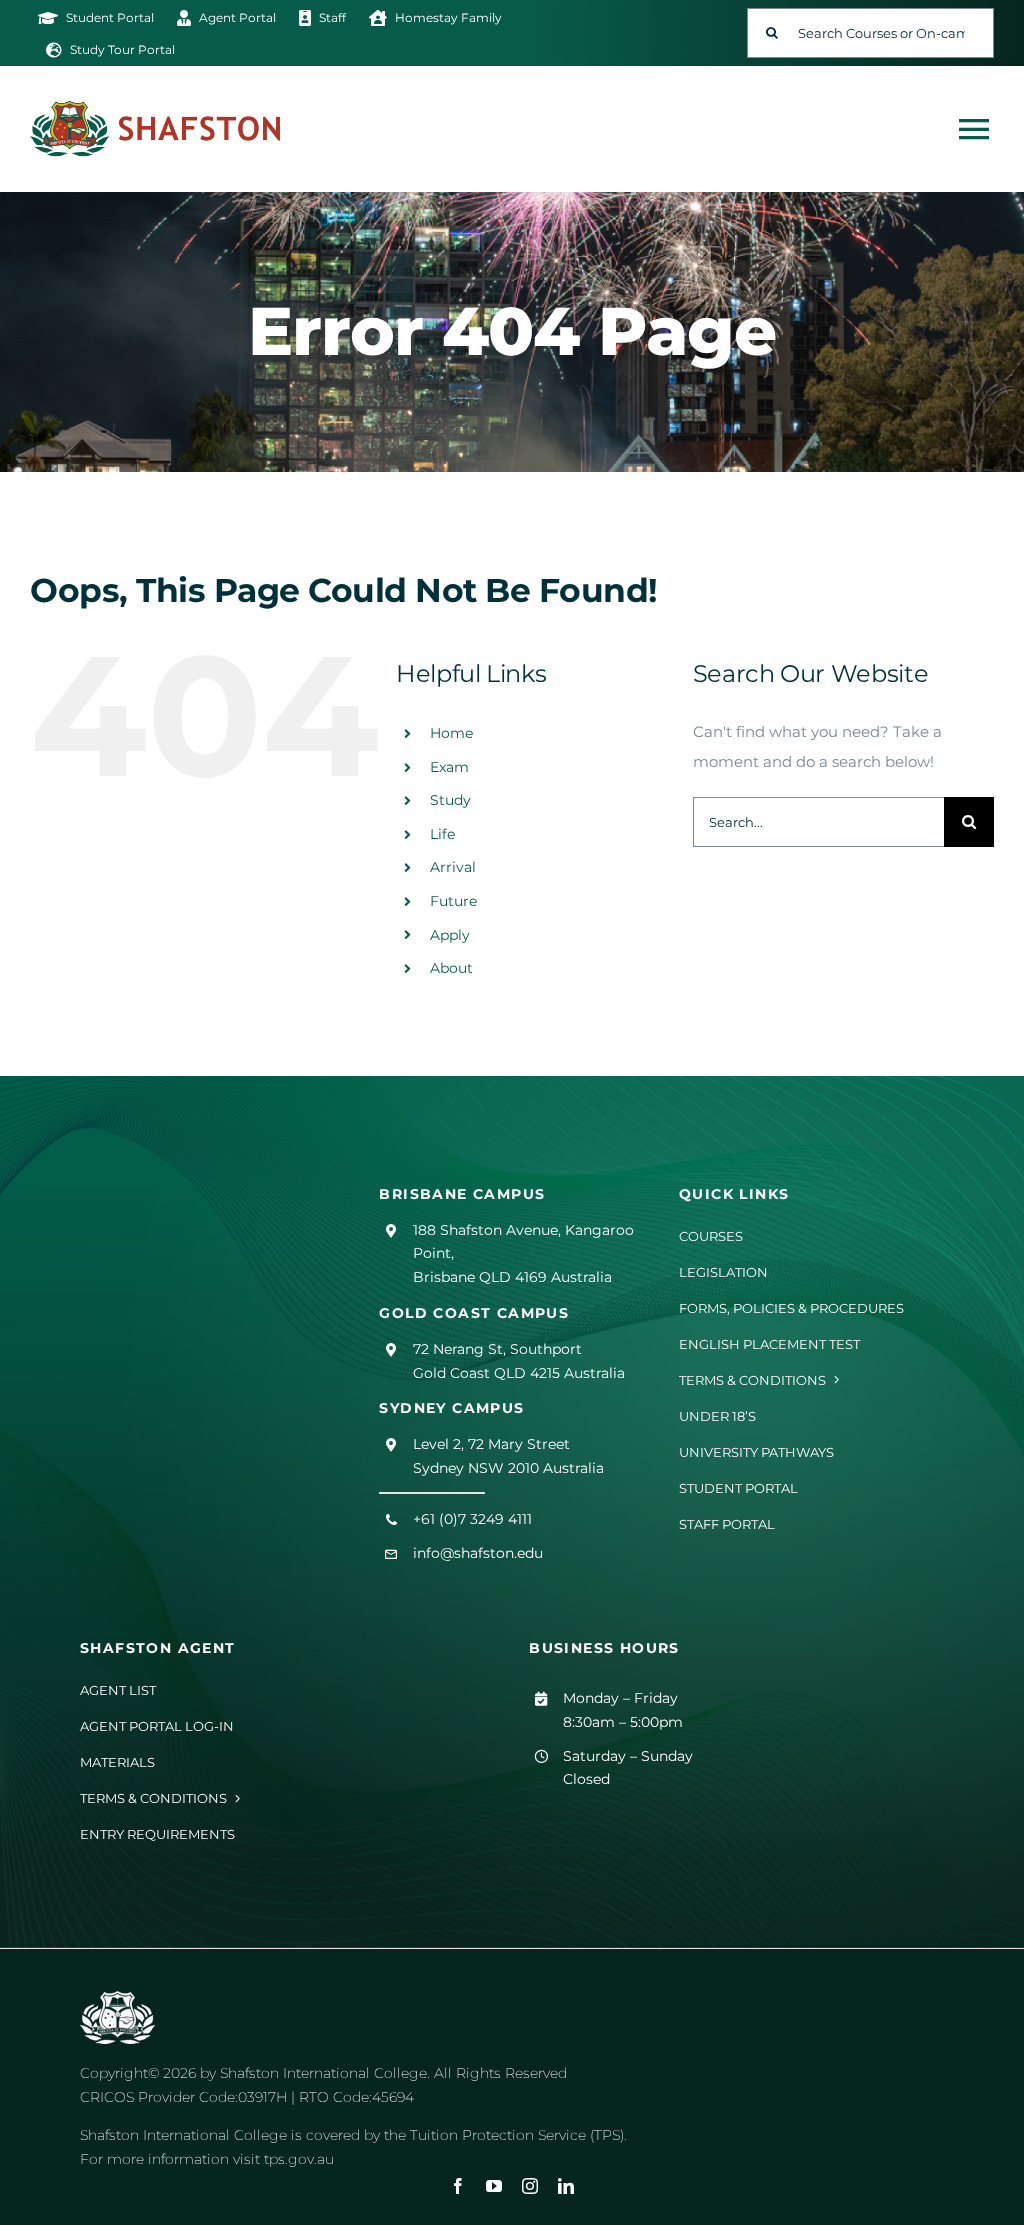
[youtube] (494, 2186)
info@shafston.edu (478, 1553)
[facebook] (458, 2186)
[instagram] (530, 2186)
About (451, 968)
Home (451, 733)
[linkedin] (566, 2186)
